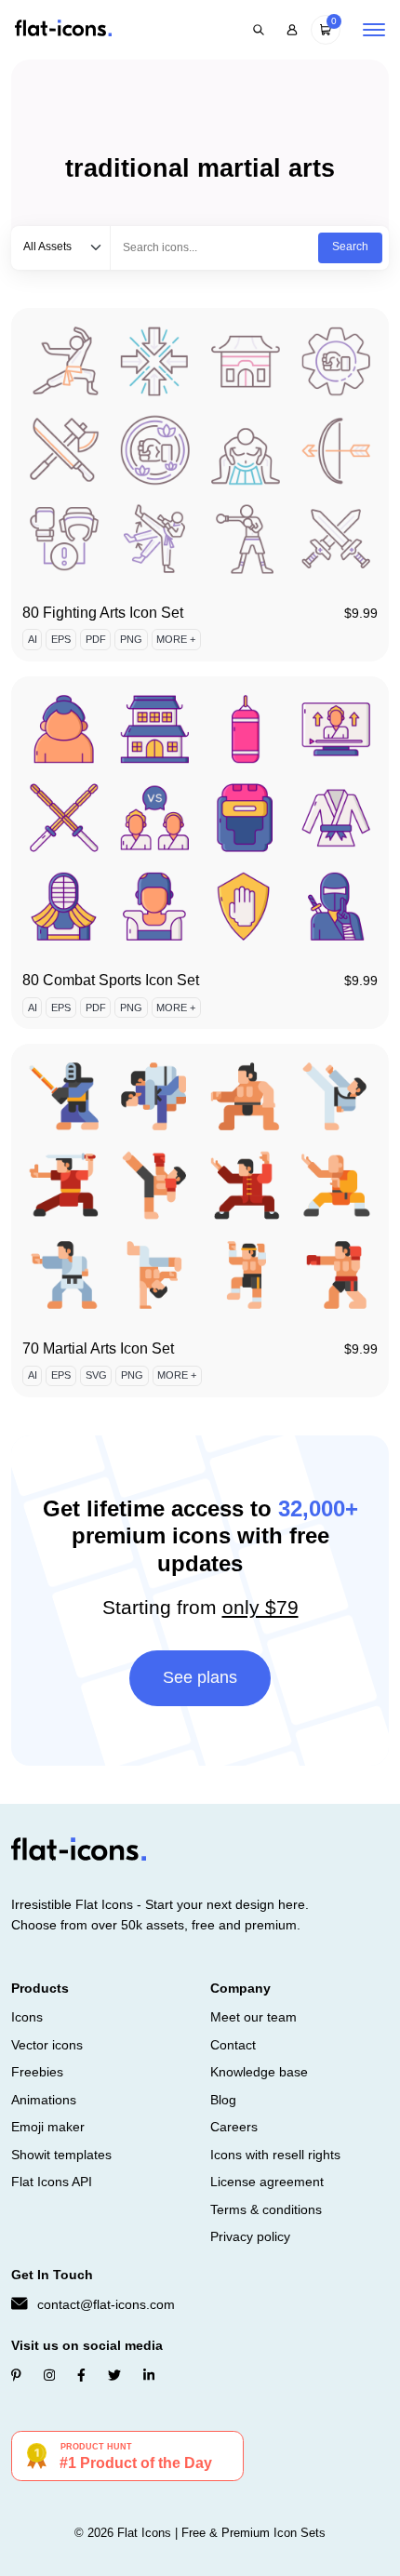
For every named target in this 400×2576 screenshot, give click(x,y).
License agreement (267, 2182)
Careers (234, 2127)
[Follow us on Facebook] (81, 2375)
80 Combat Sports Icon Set (111, 980)
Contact (233, 2045)
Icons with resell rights (275, 2155)
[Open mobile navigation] (374, 30)
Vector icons (47, 2045)
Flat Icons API (52, 2182)
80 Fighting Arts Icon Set (103, 613)
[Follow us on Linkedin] (149, 2375)
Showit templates (61, 2155)
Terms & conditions (266, 2209)
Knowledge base (259, 2072)
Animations (44, 2100)
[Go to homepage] (63, 29)
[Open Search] (259, 30)
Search (350, 247)
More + (176, 639)
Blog (223, 2100)
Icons (27, 2017)
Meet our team (253, 2017)
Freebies (37, 2072)
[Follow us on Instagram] (49, 2375)
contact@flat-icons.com (106, 2304)
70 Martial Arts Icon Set (98, 1348)
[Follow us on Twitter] (114, 2375)
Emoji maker (48, 2127)
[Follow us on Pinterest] (16, 2375)
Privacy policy (250, 2236)
